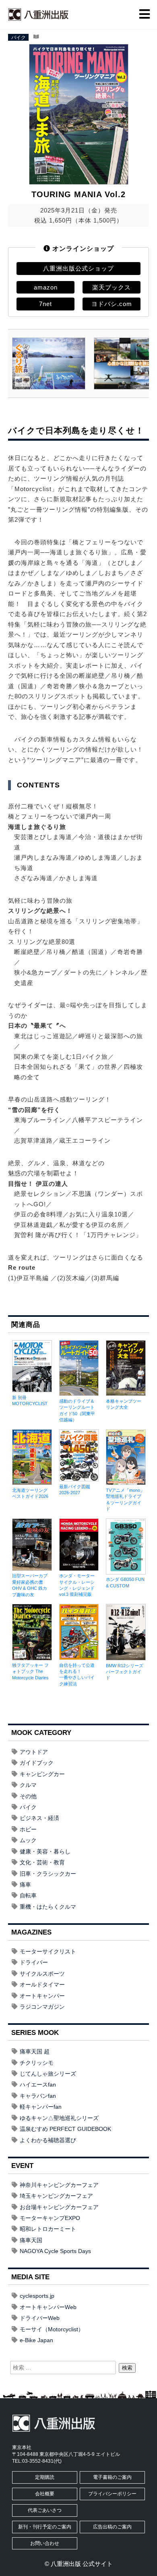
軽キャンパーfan (41, 2107)
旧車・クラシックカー (48, 1874)
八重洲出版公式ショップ (78, 268)
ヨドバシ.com (112, 304)
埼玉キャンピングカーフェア (56, 2196)
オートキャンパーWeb (48, 2307)
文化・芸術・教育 (42, 1862)
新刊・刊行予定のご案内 (45, 2527)
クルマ (28, 1785)
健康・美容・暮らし (45, 1851)
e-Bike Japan (36, 2340)
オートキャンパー (42, 1996)
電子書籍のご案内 (112, 2477)
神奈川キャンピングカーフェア (59, 2185)
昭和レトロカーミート (48, 2229)
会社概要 (45, 2494)
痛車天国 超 (35, 2051)
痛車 (25, 1885)
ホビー (28, 1829)
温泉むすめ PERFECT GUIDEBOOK (65, 2129)
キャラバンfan (38, 2096)
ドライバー (34, 1962)
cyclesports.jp (37, 2296)
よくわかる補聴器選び (48, 2140)
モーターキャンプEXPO (50, 2218)
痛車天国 (31, 2240)
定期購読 (45, 2477)
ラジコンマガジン (42, 2007)
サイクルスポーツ (42, 1974)
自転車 (28, 1895)
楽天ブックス (112, 287)
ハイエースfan (38, 2085)
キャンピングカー (42, 1774)
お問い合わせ (45, 2543)
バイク (19, 37)
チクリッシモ (37, 2063)
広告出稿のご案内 (112, 2527)
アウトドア (34, 1752)
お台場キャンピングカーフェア (59, 2207)
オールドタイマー (42, 1985)
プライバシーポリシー (112, 2494)
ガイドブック (37, 1763)
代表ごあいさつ (45, 2510)
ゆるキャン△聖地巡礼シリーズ (59, 2118)
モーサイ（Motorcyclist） (52, 2329)
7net (45, 304)
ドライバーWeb (40, 2318)
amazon (46, 287)
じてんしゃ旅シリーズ (48, 2074)
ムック (28, 1840)
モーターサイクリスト (48, 1951)
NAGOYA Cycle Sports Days (55, 2251)
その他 (28, 1796)
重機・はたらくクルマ (48, 1907)
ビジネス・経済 (39, 1818)
